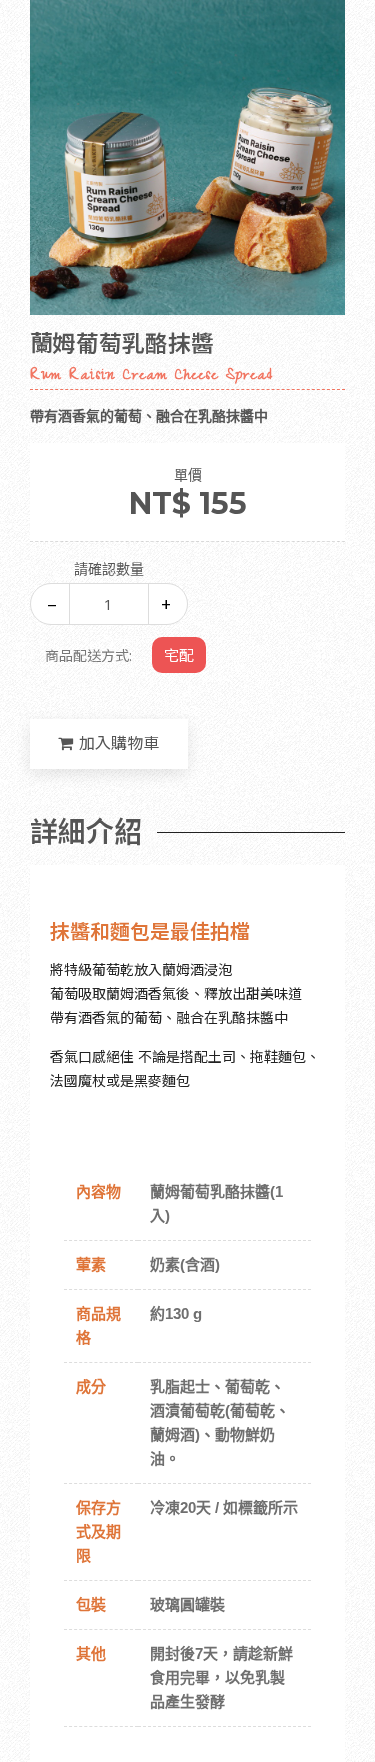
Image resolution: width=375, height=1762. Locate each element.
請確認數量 (109, 569)
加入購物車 (119, 743)
